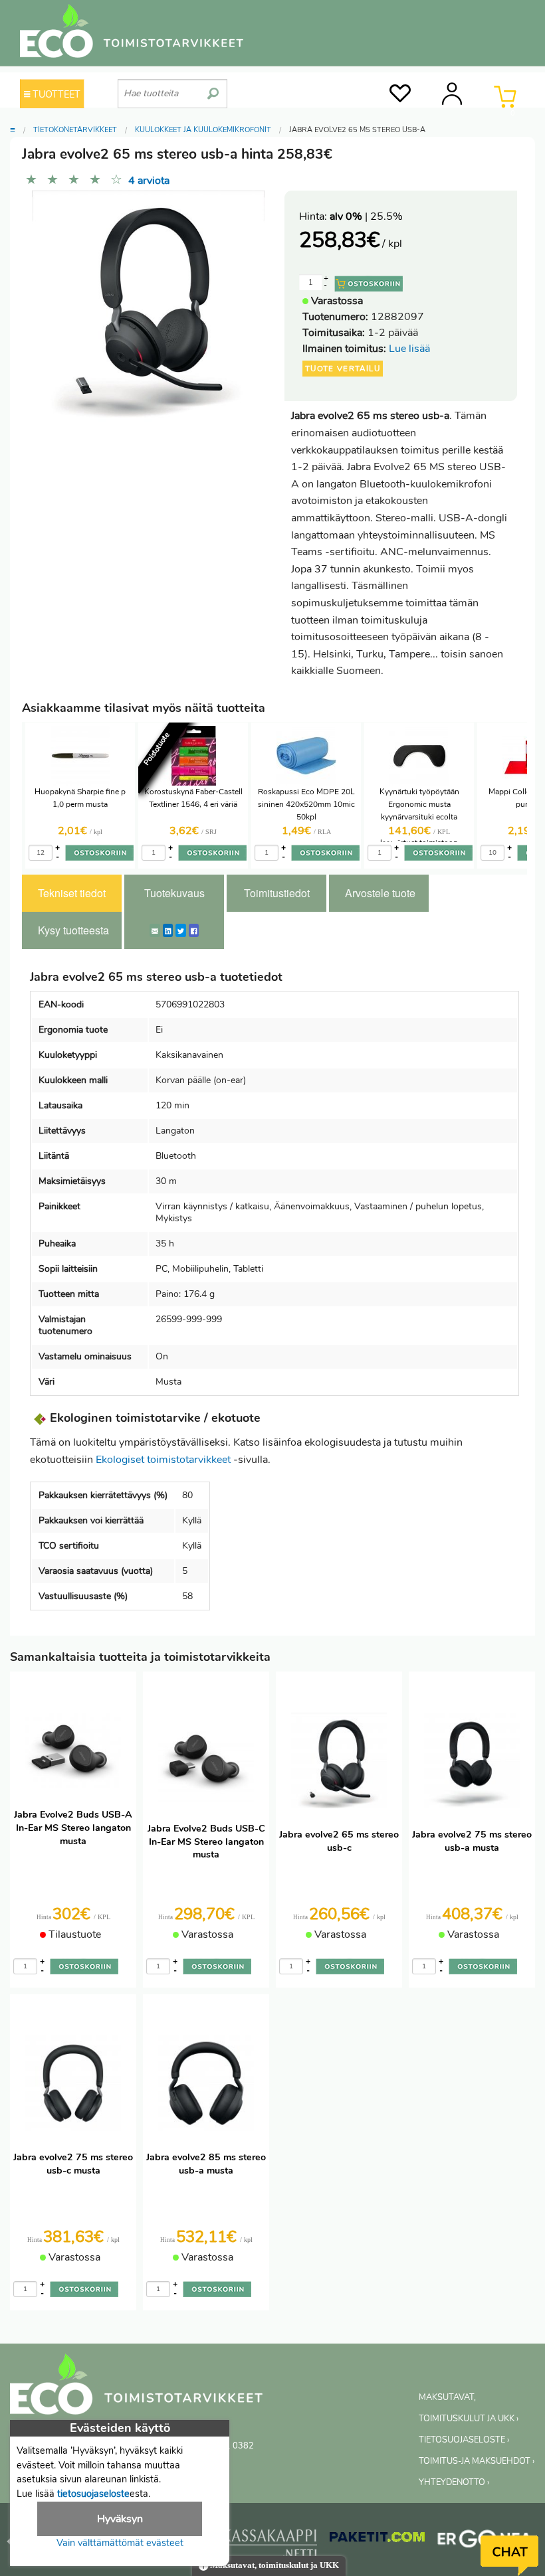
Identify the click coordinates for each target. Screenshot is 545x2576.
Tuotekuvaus (174, 893)
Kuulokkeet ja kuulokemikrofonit (203, 130)
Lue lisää (409, 349)
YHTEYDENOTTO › (454, 2482)
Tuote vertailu (343, 369)
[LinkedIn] (168, 930)
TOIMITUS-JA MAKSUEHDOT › (477, 2461)
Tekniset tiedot (72, 893)
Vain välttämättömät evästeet (120, 2543)
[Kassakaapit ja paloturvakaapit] (270, 2546)
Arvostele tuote (380, 893)
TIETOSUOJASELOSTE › (464, 2440)
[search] (213, 88)
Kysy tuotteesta (73, 930)
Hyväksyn (120, 2519)
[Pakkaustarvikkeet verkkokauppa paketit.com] (377, 2540)
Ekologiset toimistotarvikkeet (163, 1460)
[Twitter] (181, 930)
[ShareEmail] (155, 930)
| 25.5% (366, 216)
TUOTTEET (55, 94)
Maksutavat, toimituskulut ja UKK (273, 2565)
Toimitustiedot (277, 893)
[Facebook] (194, 930)
